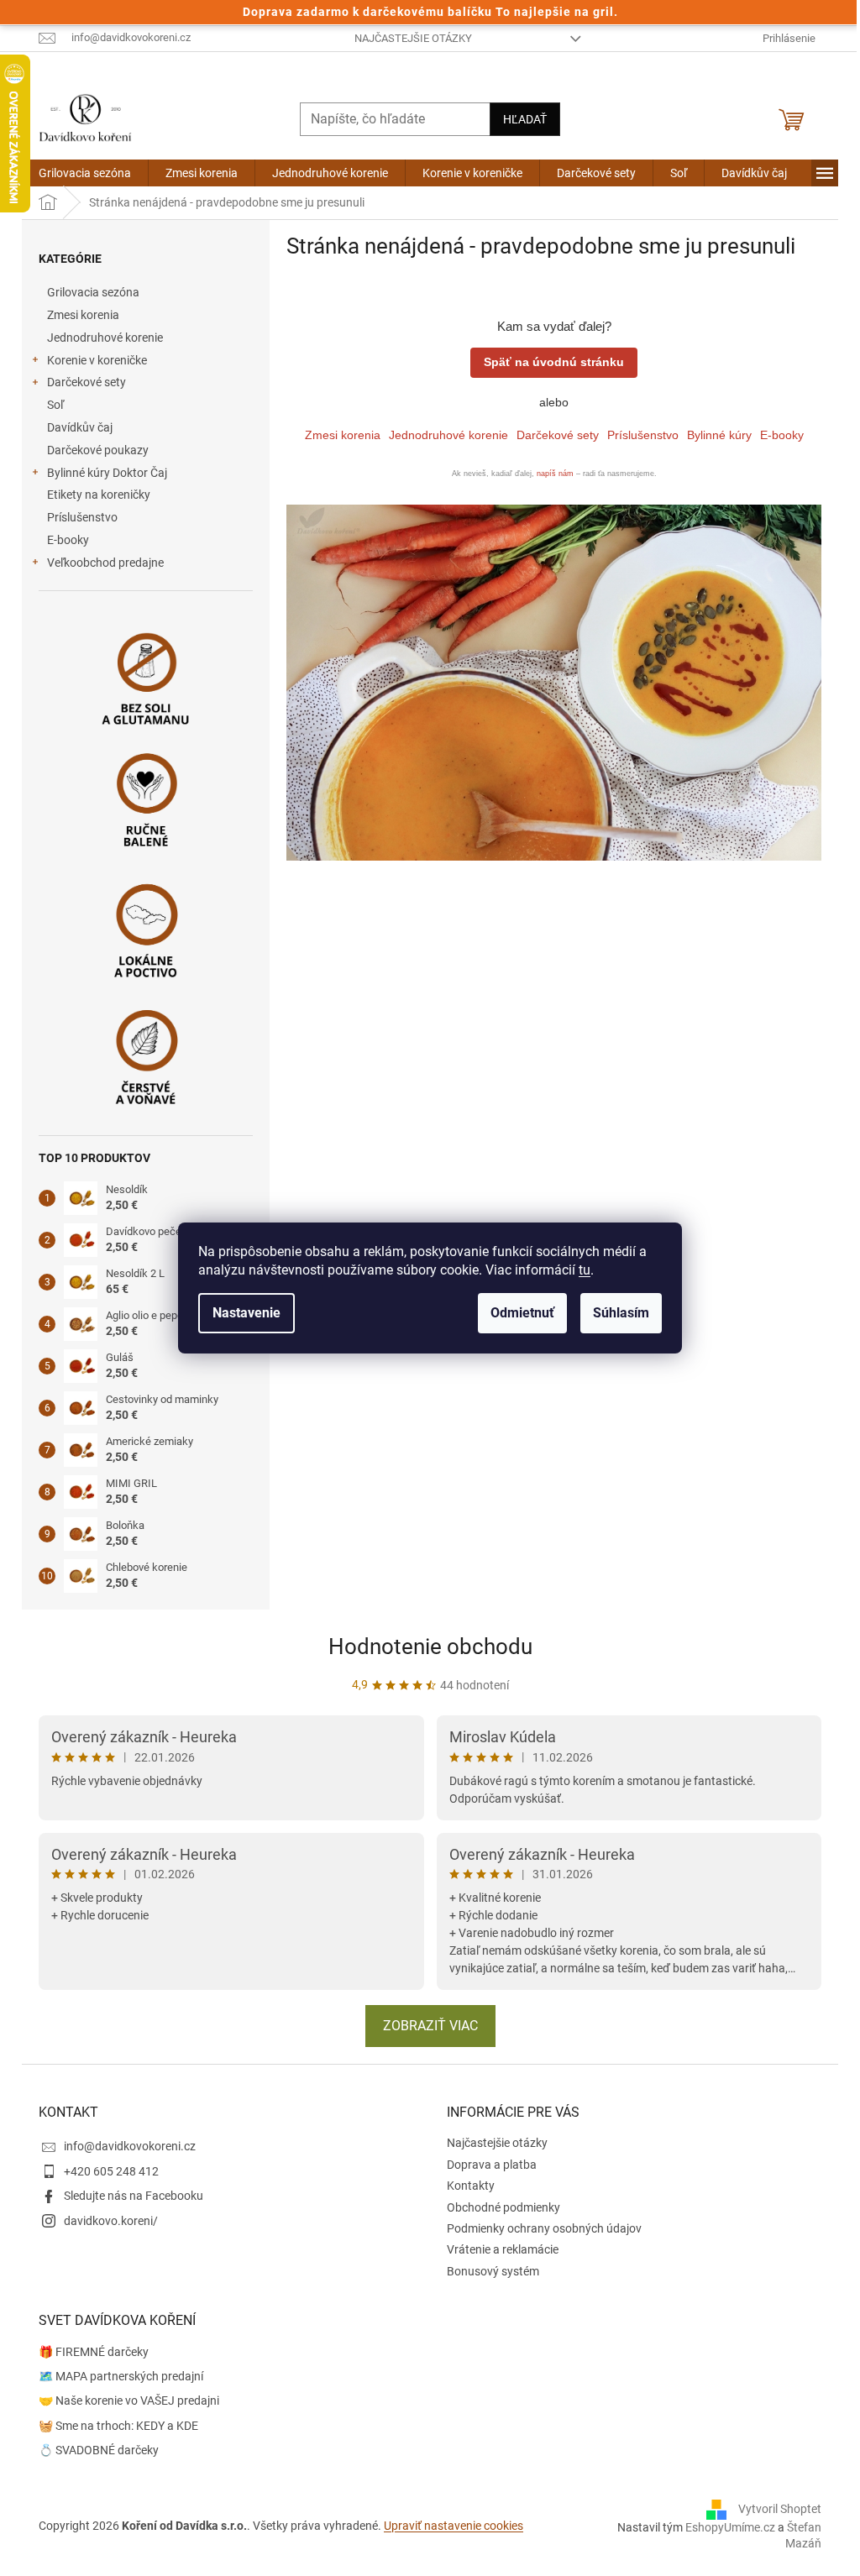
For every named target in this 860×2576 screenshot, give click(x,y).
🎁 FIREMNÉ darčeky (94, 2352)
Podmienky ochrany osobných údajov (544, 2228)
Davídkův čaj (80, 427)
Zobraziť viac (430, 2026)
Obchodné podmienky (503, 2207)
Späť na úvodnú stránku (554, 362)
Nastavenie (246, 1313)
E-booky (68, 540)
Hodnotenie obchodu (430, 1647)
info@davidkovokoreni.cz (130, 2146)
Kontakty (471, 2186)
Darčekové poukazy (98, 450)
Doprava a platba (492, 2165)
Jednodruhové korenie (105, 338)
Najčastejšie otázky (413, 38)
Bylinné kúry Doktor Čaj (107, 473)
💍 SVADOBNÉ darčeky (99, 2450)
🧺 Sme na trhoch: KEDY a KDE (118, 2426)
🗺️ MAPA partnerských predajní (121, 2376)
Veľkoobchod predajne (105, 563)
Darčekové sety (87, 382)
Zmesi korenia (83, 315)
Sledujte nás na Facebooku (134, 2196)
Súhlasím (621, 1313)
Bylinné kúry (719, 435)
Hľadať (525, 119)
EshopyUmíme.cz (730, 2527)
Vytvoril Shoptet (780, 2509)
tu (585, 1270)
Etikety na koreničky (99, 495)
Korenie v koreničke (97, 360)
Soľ (55, 405)
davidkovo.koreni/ (111, 2221)
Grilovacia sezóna (93, 292)
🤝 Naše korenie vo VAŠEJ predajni (129, 2401)
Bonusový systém (493, 2271)
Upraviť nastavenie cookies (454, 2526)
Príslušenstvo (82, 517)
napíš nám (555, 474)
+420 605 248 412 (111, 2171)
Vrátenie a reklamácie (503, 2249)
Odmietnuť (522, 1313)
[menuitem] (85, 173)
